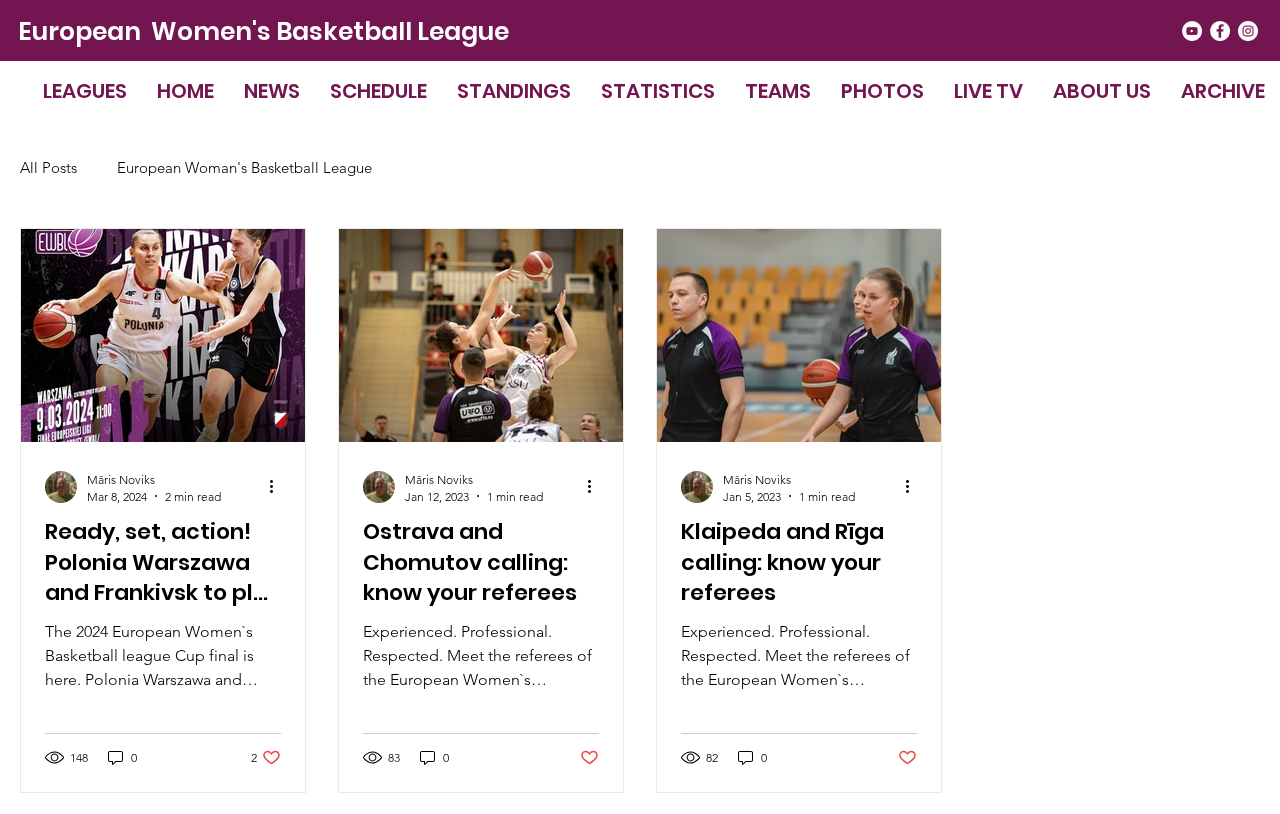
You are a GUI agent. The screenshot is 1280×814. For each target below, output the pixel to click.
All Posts (48, 168)
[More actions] (278, 487)
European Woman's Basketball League (244, 168)
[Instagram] (1248, 31)
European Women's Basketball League (263, 31)
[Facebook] (1220, 31)
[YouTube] (1192, 31)
